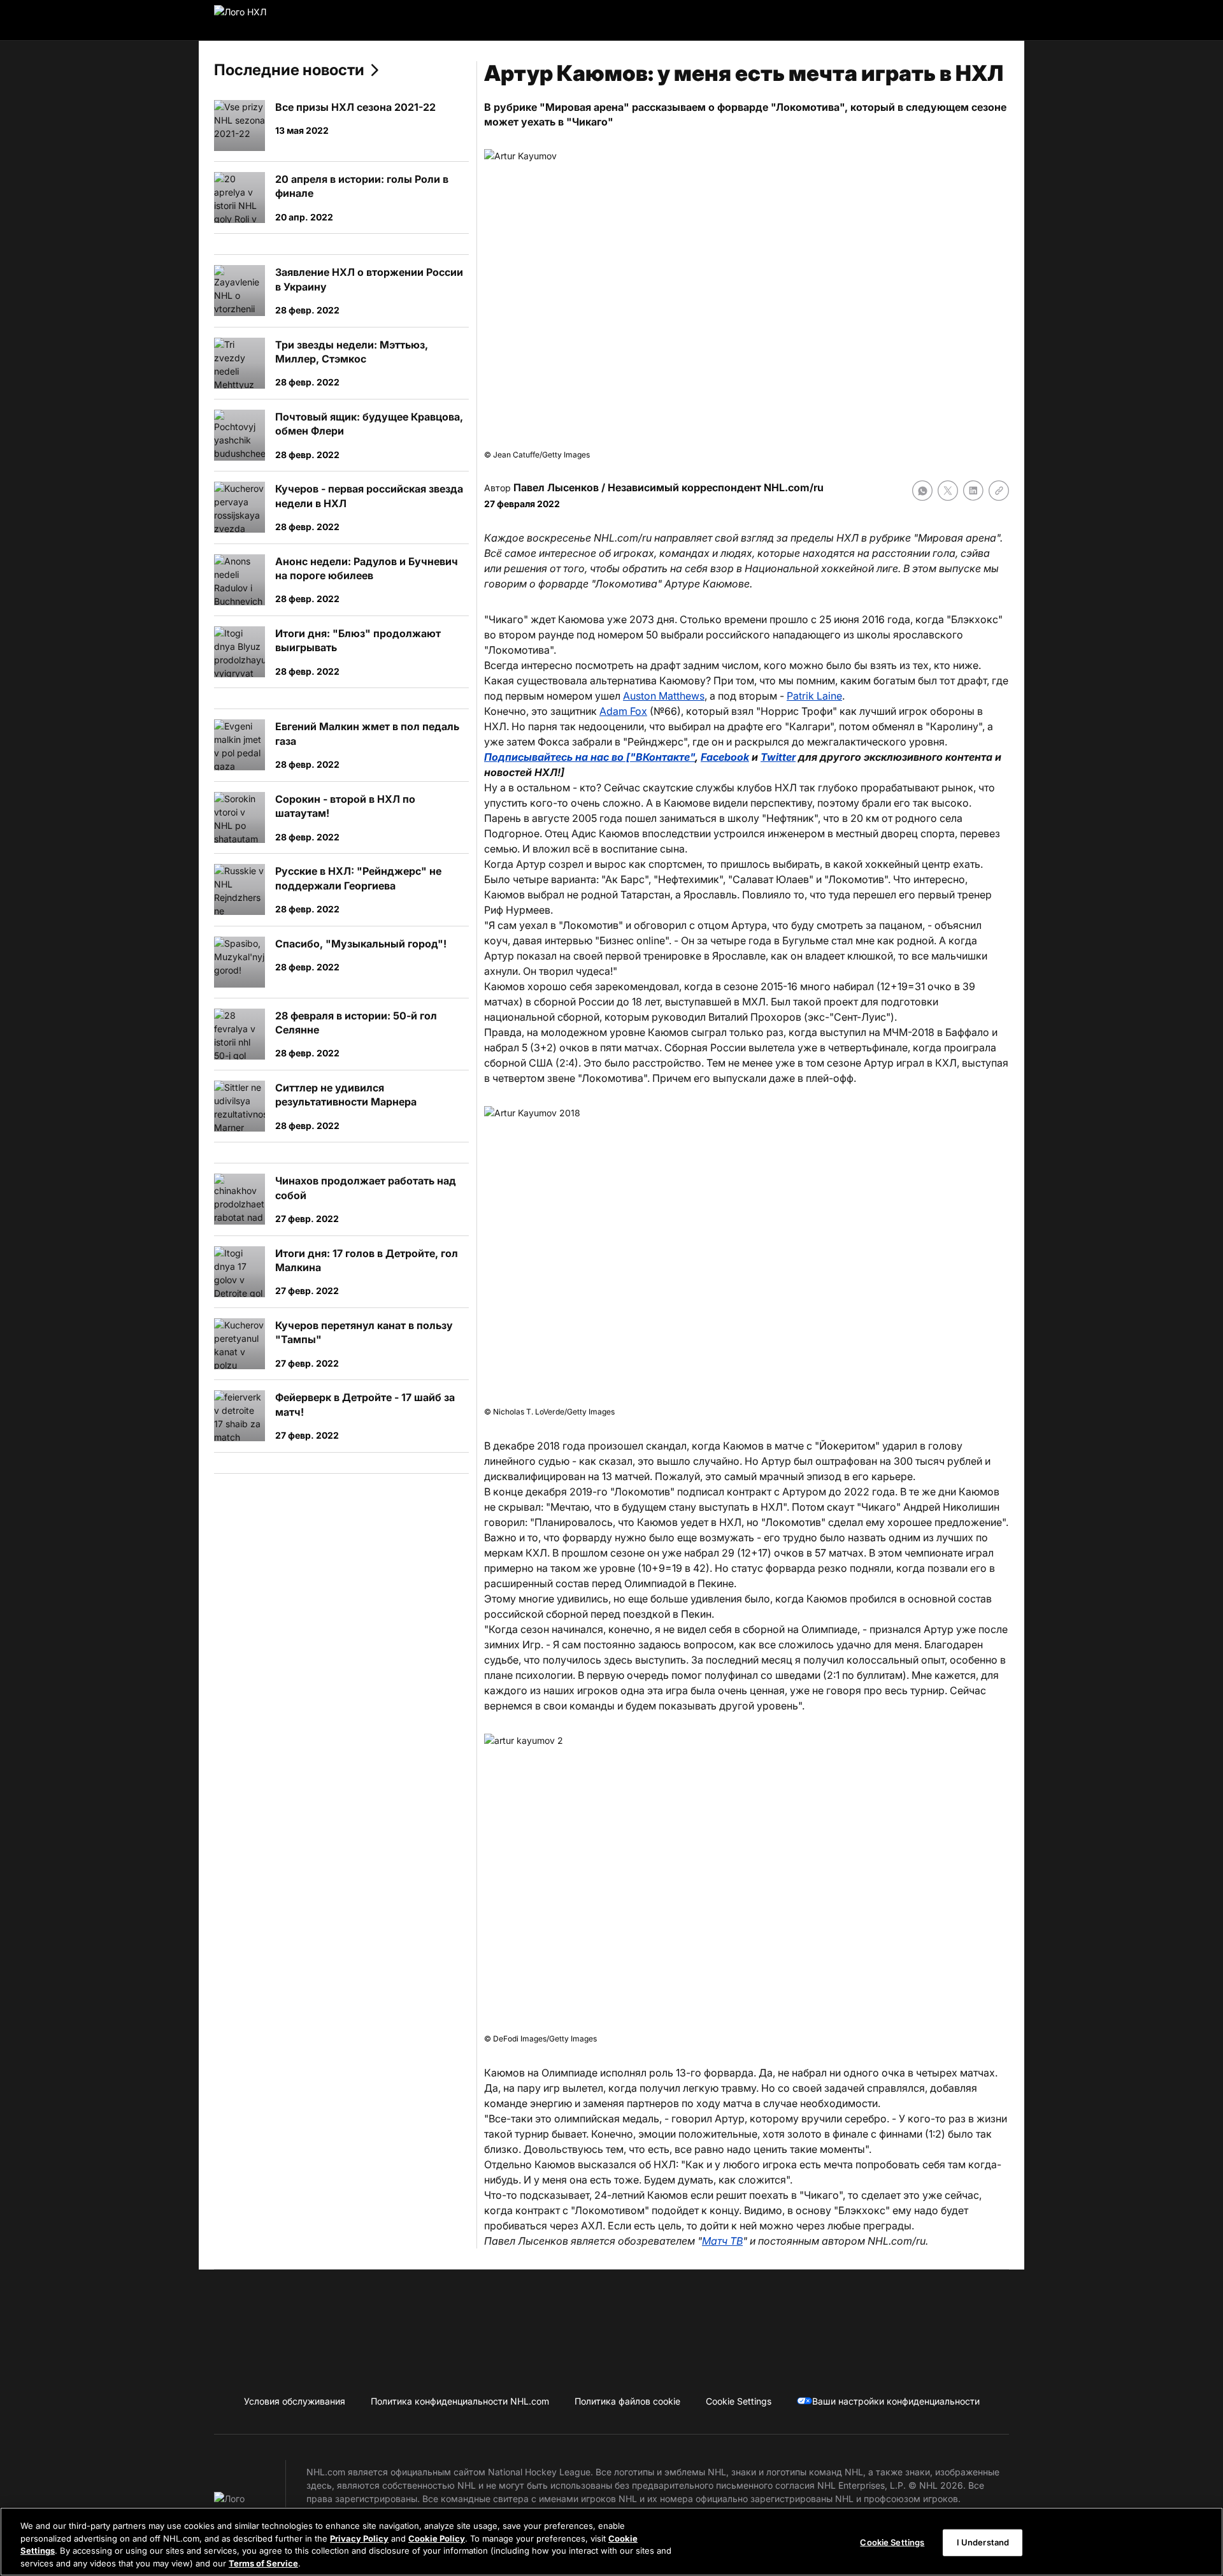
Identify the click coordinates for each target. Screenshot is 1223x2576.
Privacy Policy (359, 2538)
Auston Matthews (664, 696)
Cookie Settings (892, 2542)
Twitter (778, 757)
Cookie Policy (437, 2538)
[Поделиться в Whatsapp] (922, 491)
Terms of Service (263, 2563)
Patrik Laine (814, 696)
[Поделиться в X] (948, 491)
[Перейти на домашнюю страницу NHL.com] (260, 20)
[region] (611, 2542)
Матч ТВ (722, 2241)
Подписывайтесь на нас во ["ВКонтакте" (590, 757)
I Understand (983, 2542)
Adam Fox (623, 711)
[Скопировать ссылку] (999, 491)
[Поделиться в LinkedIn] (973, 491)
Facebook (725, 757)
